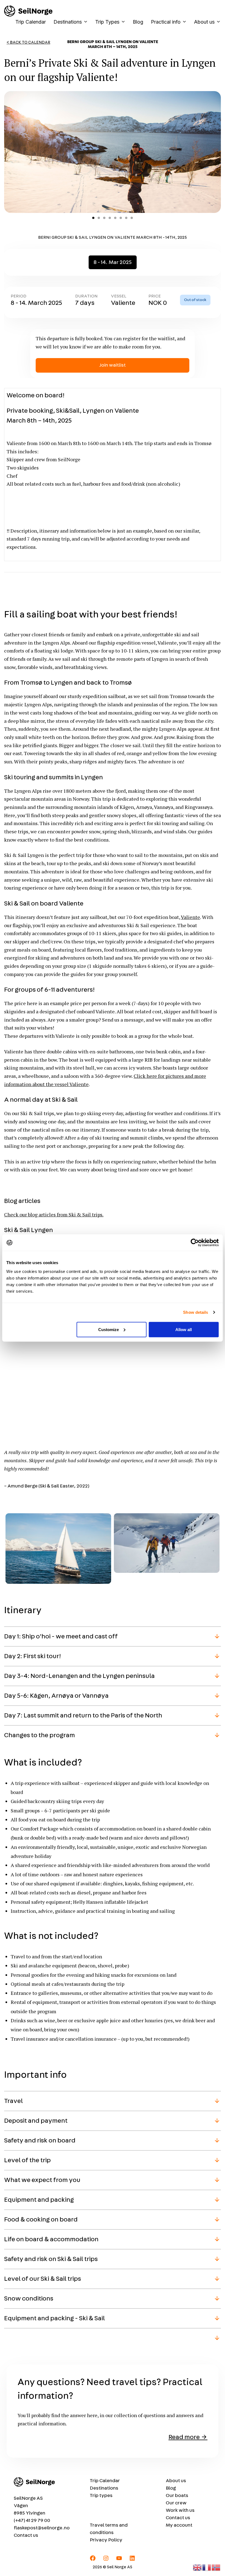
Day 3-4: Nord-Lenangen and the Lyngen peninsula (79, 1676)
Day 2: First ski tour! (33, 1656)
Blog (138, 22)
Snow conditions (29, 2299)
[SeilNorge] (28, 11)
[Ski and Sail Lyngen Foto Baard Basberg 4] (58, 1580)
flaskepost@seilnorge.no (42, 2528)
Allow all (184, 1329)
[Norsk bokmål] (216, 2567)
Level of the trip (27, 2160)
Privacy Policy (106, 2540)
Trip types (101, 2496)
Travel (13, 2101)
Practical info (166, 22)
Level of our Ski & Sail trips (43, 2279)
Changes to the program (40, 1735)
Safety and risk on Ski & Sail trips (51, 2259)
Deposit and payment (36, 2121)
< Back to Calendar (28, 42)
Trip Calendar (31, 22)
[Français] (207, 2567)
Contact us (26, 2535)
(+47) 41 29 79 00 (32, 2521)
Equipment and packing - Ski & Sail (54, 2318)
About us (204, 22)
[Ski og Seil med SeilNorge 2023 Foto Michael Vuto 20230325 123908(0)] (167, 1569)
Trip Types (107, 22)
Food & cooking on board (41, 2220)
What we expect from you (42, 2180)
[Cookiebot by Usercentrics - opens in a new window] (195, 1243)
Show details (196, 1312)
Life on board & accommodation (51, 2239)
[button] (58, 1549)
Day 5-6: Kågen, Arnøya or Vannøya (56, 1696)
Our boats (177, 2496)
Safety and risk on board (40, 2141)
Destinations (68, 22)
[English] (198, 2567)
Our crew (176, 2503)
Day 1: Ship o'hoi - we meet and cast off (61, 1636)
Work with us (180, 2510)
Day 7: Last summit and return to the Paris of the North (83, 1716)
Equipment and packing (39, 2200)
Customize (109, 1329)
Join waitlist (113, 365)
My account (179, 2525)
